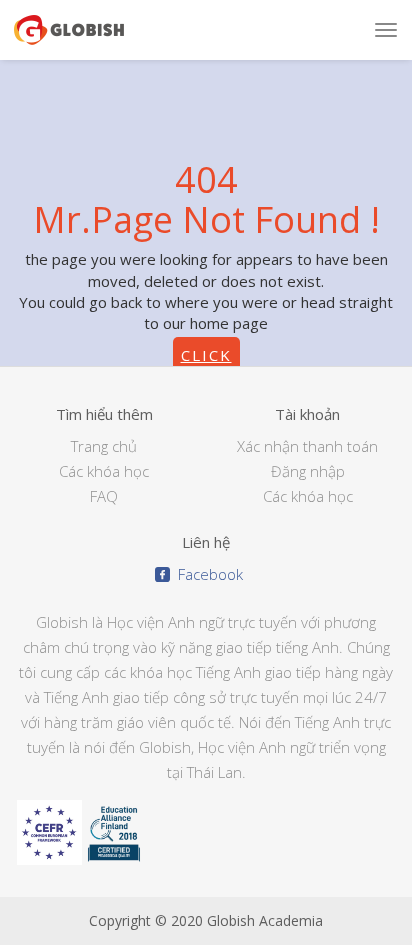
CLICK (206, 355)
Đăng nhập (308, 471)
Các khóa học (104, 471)
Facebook (206, 574)
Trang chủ (104, 446)
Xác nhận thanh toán (307, 446)
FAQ (104, 496)
